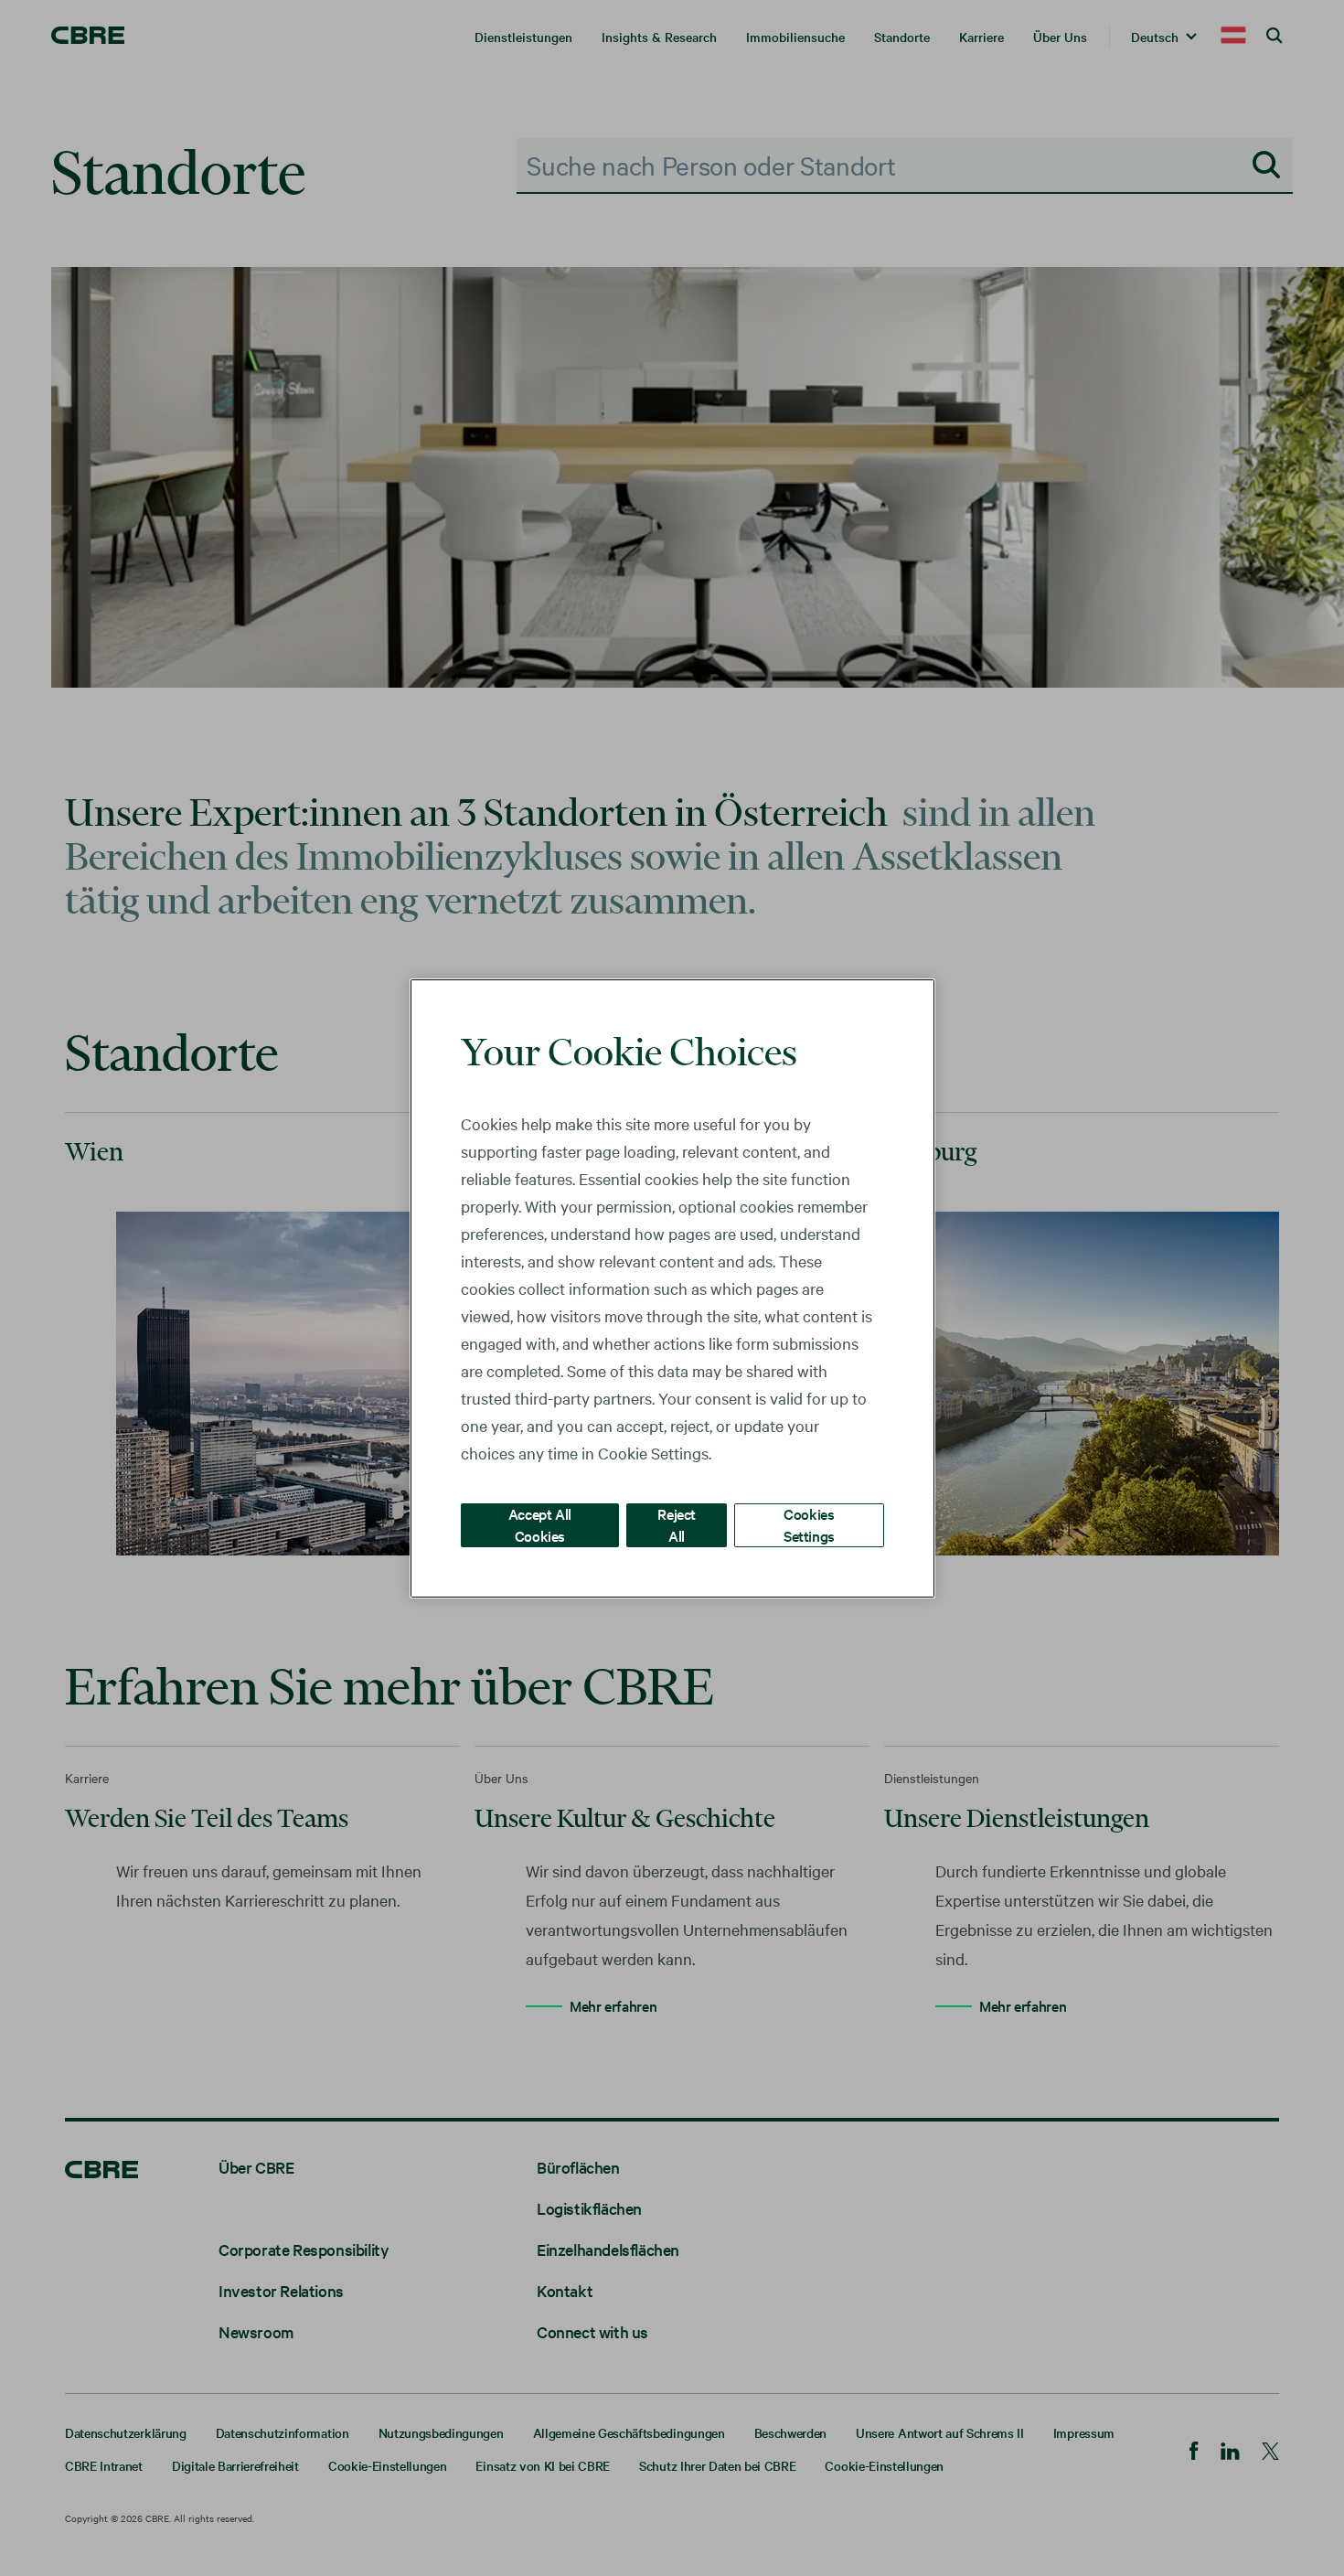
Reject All (677, 1524)
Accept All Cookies (540, 1524)
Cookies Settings (809, 1524)
